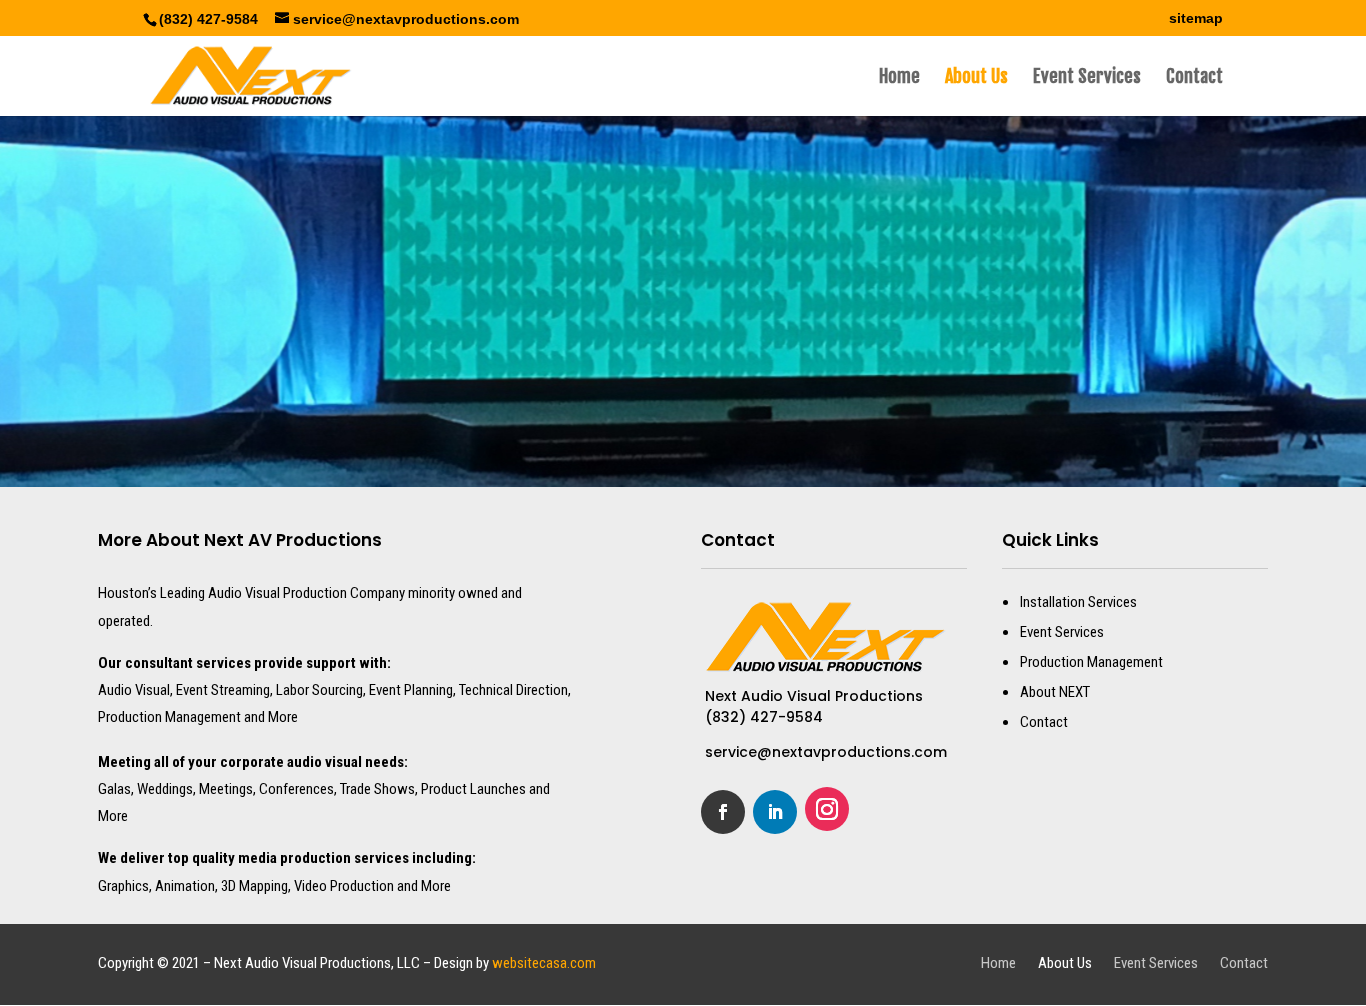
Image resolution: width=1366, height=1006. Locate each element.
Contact (1194, 78)
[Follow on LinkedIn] (775, 812)
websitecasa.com (544, 963)
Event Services (1087, 78)
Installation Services (1078, 602)
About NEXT (1055, 692)
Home (899, 78)
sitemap (1196, 18)
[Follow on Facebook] (723, 812)
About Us (976, 78)
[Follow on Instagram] (827, 809)
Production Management (1091, 662)
